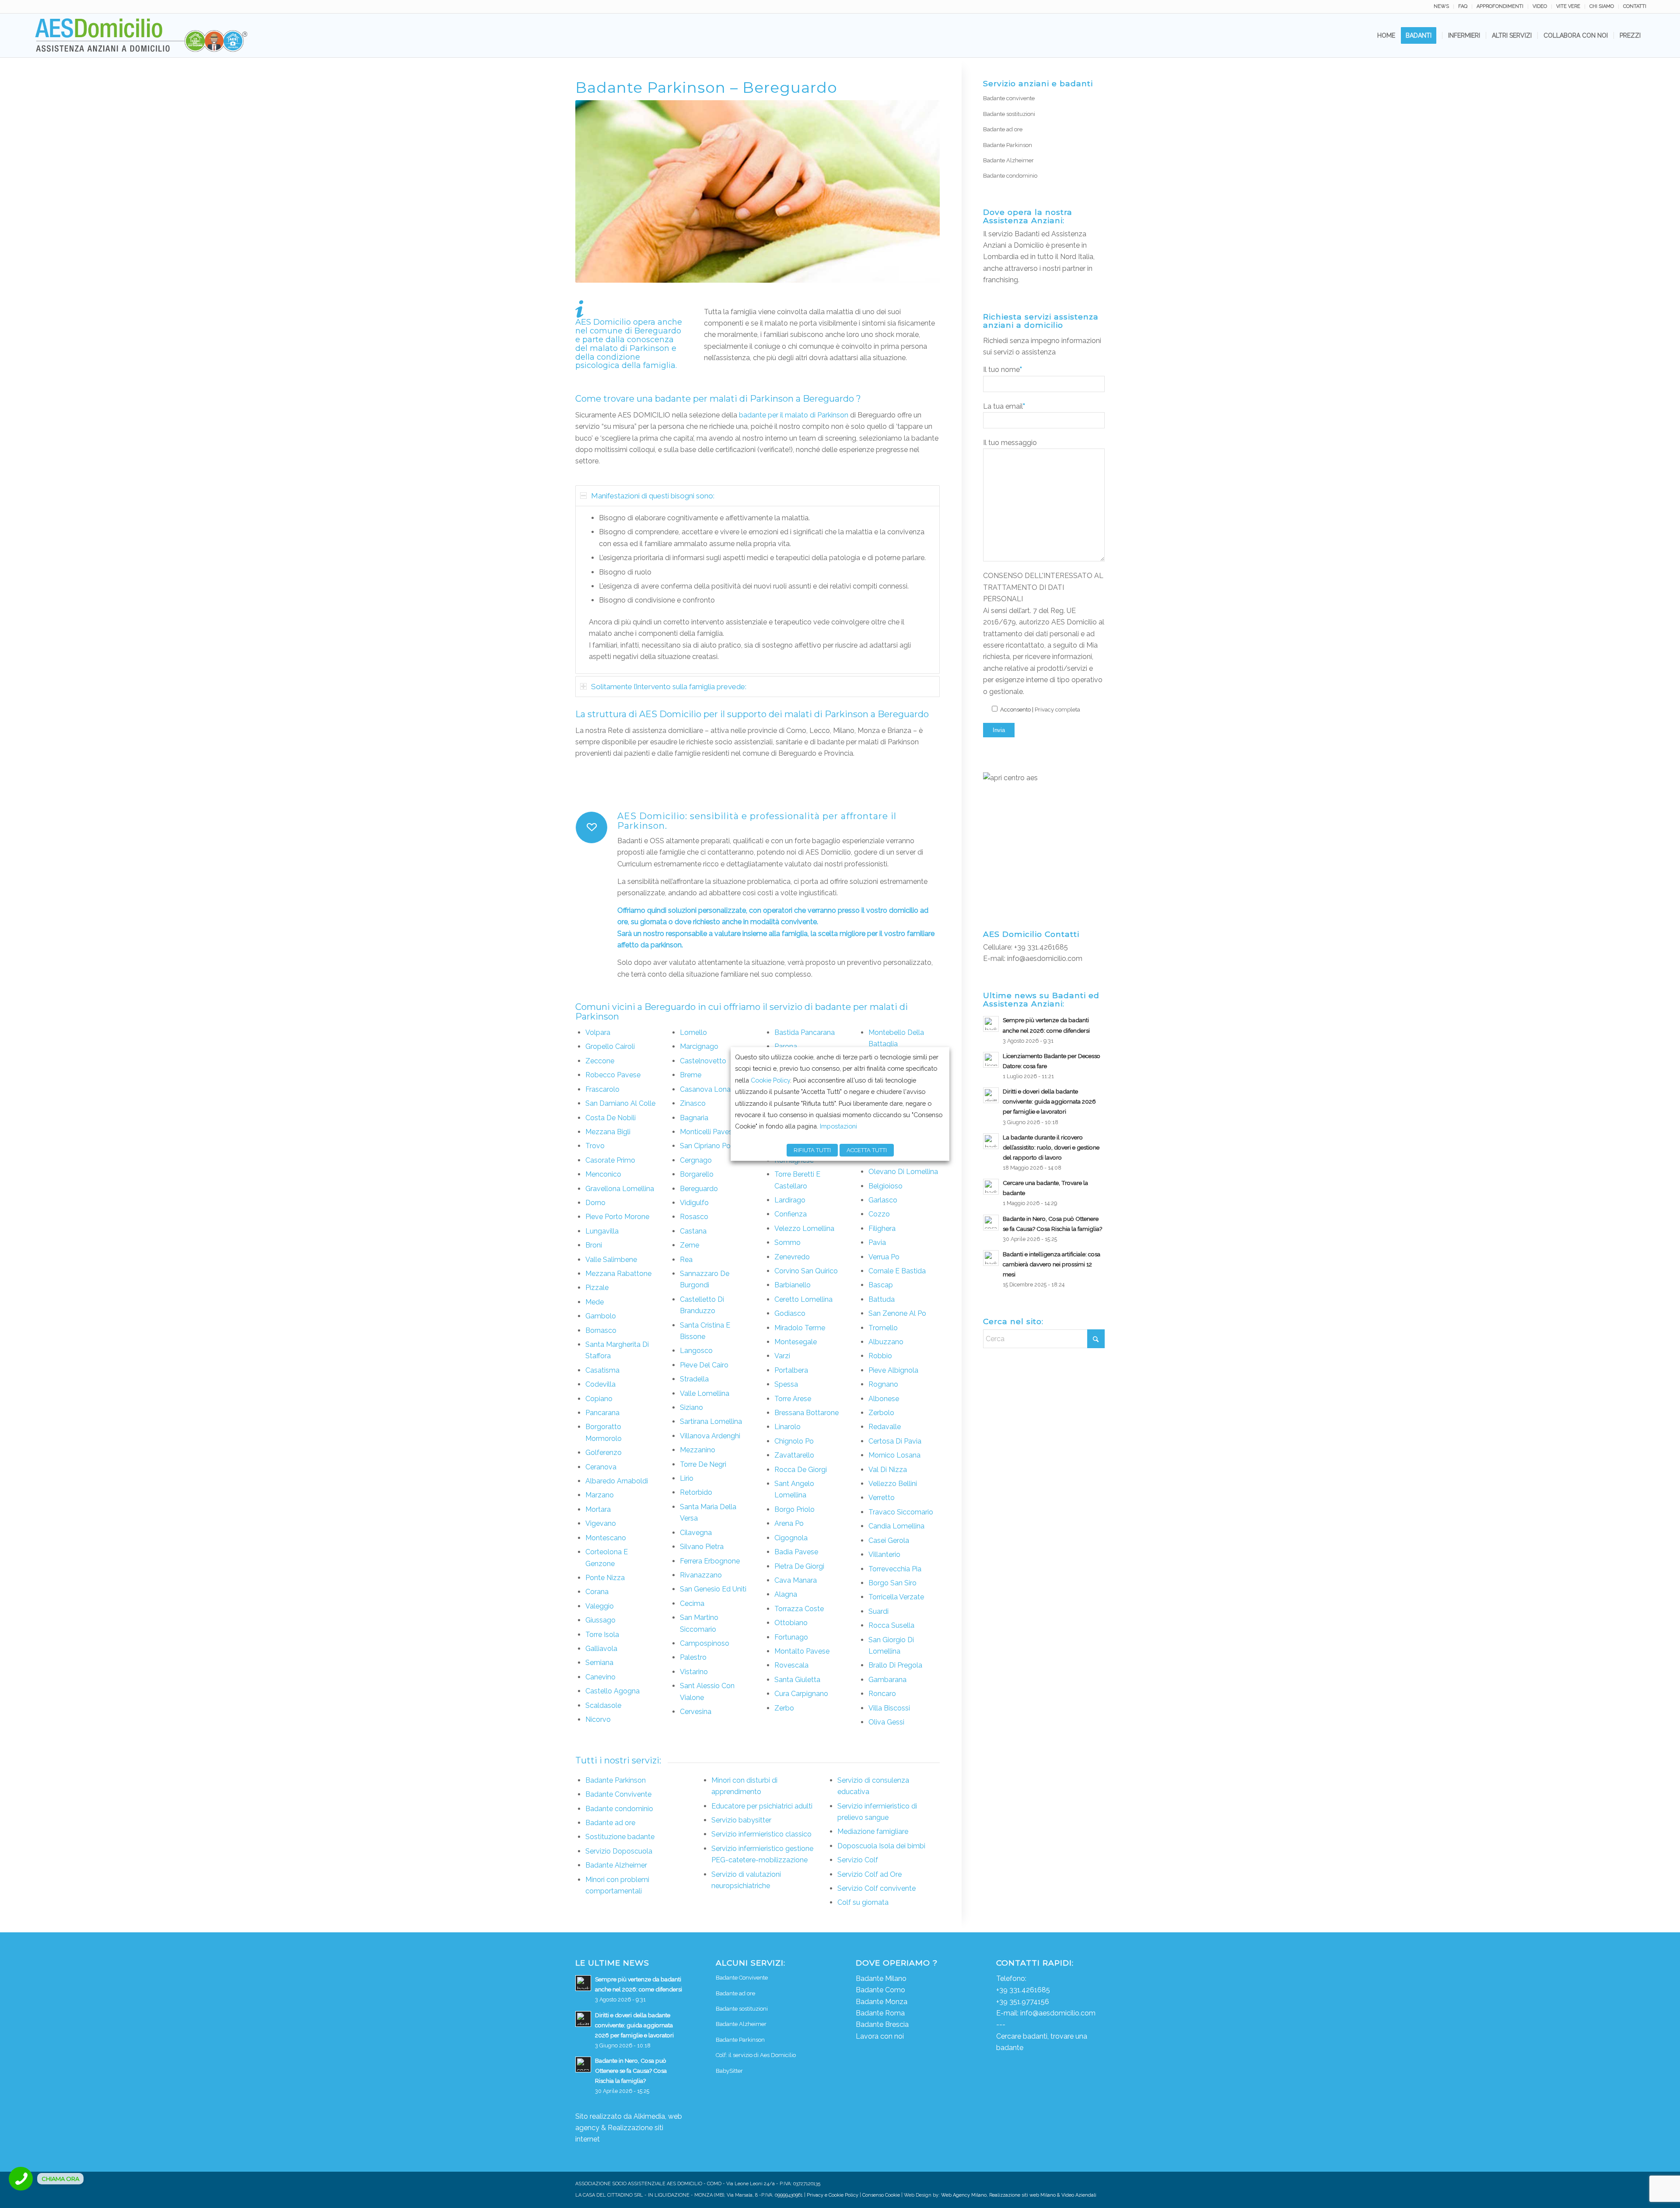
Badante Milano (881, 1978)
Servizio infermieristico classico (761, 1834)
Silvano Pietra (702, 1547)
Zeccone (600, 1061)
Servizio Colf (858, 1860)
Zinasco (693, 1103)
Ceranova (601, 1467)
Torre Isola (602, 1635)
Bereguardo (699, 1189)
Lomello (693, 1032)
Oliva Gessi (886, 1722)
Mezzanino (698, 1450)
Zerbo (784, 1708)
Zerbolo (881, 1413)
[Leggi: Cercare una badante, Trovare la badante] (991, 1187)
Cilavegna (696, 1533)
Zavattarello (794, 1455)
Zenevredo (792, 1257)
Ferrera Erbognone (710, 1561)
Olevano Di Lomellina (903, 1172)
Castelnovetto (703, 1061)
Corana (597, 1592)
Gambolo (601, 1316)
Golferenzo (604, 1453)
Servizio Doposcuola (619, 1851)
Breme (691, 1075)
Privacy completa (1057, 710)
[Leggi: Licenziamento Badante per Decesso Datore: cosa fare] (991, 1060)
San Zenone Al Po (897, 1313)
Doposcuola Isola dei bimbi (881, 1846)
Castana (693, 1231)
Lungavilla (602, 1231)
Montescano (606, 1538)
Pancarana (602, 1413)
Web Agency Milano (964, 2195)
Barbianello (793, 1285)
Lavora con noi (880, 2036)
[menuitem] (1442, 7)
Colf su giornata (863, 1902)
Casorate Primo (610, 1160)
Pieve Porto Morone (617, 1217)
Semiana (599, 1663)
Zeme (689, 1245)
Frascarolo (602, 1089)
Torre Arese (793, 1399)
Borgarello (697, 1174)
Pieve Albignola (893, 1370)
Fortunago (791, 1637)
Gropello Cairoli (610, 1046)
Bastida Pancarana (805, 1032)
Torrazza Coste (799, 1609)
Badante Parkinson (616, 1780)
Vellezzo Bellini (893, 1484)
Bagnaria (694, 1118)
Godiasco (790, 1313)
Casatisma (602, 1370)
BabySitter (729, 2071)
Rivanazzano (701, 1575)
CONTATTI (1635, 6)
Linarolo (787, 1427)
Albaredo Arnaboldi (617, 1481)
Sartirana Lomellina (711, 1421)
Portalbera (791, 1370)
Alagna (786, 1594)
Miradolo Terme (800, 1328)
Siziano (691, 1407)
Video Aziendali (1079, 2195)
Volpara (598, 1032)
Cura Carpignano (801, 1694)
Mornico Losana (894, 1455)
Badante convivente (1009, 98)
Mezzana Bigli (608, 1132)
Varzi (782, 1356)
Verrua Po (884, 1257)
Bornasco (601, 1330)
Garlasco (883, 1200)
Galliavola (601, 1649)
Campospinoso (705, 1643)
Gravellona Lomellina (620, 1189)
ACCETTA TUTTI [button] (867, 1150)
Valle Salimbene (611, 1260)
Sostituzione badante (620, 1837)
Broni (594, 1245)
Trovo (595, 1146)
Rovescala (791, 1665)
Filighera (882, 1228)
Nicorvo (598, 1719)
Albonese (884, 1399)
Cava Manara (796, 1580)
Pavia (877, 1242)
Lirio (687, 1478)
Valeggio (600, 1606)
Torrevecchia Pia (895, 1569)
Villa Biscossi (889, 1708)
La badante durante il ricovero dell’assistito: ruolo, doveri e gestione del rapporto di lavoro (1051, 1147)
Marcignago (699, 1046)
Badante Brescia (882, 2024)
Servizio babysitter (741, 1820)
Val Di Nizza (888, 1470)
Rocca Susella (891, 1625)
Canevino (600, 1677)
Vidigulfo (694, 1203)
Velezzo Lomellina (804, 1228)
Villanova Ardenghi (710, 1436)
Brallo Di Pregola (895, 1665)
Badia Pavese (796, 1552)
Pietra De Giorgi (799, 1566)
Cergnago (696, 1160)
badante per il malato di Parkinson (794, 415)
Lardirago (790, 1200)
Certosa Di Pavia (895, 1441)
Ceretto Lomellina (803, 1299)
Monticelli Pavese (708, 1132)
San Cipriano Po (705, 1146)
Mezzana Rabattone (618, 1274)
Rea (686, 1260)
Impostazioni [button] (838, 1126)
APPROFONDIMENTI (1500, 6)
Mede (595, 1302)
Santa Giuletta (797, 1680)
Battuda (882, 1299)
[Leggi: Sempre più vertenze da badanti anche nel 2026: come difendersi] (991, 1024)
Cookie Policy (770, 1080)
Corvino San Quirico (806, 1271)
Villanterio (884, 1554)
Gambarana (887, 1680)
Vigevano (601, 1523)
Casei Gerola (889, 1540)
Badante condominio (619, 1809)
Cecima (692, 1603)
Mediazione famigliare (873, 1831)
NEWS (1441, 6)
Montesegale (796, 1342)
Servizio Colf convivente (877, 1888)
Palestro (693, 1657)
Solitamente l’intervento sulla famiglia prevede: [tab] (669, 687)
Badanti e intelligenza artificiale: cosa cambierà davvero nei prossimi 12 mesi (1052, 1264)
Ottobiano (791, 1623)
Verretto (882, 1498)
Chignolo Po (794, 1441)
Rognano (883, 1384)
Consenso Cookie (881, 2195)
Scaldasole (603, 1705)
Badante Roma (880, 2013)
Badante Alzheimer (616, 1865)
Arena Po (789, 1523)
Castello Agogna (612, 1691)
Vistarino (694, 1672)
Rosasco (694, 1217)
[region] (758, 590)
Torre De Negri (703, 1464)
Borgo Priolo (794, 1509)
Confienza (791, 1214)
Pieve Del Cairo (704, 1365)
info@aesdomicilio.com (1045, 959)
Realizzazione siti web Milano (1022, 2195)
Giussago (600, 1620)
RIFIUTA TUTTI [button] (812, 1150)
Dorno (595, 1203)
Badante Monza (882, 2002)
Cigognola (791, 1538)
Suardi (878, 1611)
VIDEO (1540, 6)
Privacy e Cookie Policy (833, 2195)
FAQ (1463, 6)
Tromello (883, 1328)
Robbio (880, 1356)
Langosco (696, 1351)
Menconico (603, 1174)
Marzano (600, 1495)
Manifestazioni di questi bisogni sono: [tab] (653, 496)
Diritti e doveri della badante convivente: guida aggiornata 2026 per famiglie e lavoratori (1049, 1101)
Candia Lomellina (896, 1526)
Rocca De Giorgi (801, 1470)
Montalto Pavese (802, 1651)
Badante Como (880, 1990)
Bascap (881, 1285)
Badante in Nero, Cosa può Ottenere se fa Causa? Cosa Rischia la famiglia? (631, 2071)
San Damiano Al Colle (620, 1103)
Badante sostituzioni (1009, 114)
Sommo (787, 1242)
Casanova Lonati (707, 1089)
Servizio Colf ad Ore (870, 1874)
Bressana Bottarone (807, 1413)
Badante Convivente (618, 1794)
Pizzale (597, 1288)
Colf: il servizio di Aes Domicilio (756, 2055)
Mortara (598, 1509)
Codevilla (600, 1384)
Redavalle (885, 1427)
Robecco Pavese (613, 1075)
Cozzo (879, 1214)
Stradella (694, 1379)
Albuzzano (886, 1342)
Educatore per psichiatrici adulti (762, 1806)
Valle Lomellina (705, 1393)
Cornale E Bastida (897, 1271)
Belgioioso (885, 1186)
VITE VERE (1568, 6)
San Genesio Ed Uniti (713, 1589)
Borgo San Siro (892, 1583)
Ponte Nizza (605, 1578)
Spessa (786, 1384)
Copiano (599, 1399)
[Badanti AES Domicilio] (142, 35)
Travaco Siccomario (901, 1512)
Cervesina (696, 1712)
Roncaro (882, 1694)
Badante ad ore (610, 1823)
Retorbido (696, 1492)
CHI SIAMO (1602, 6)
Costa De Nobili (611, 1118)
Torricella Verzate (896, 1597)
